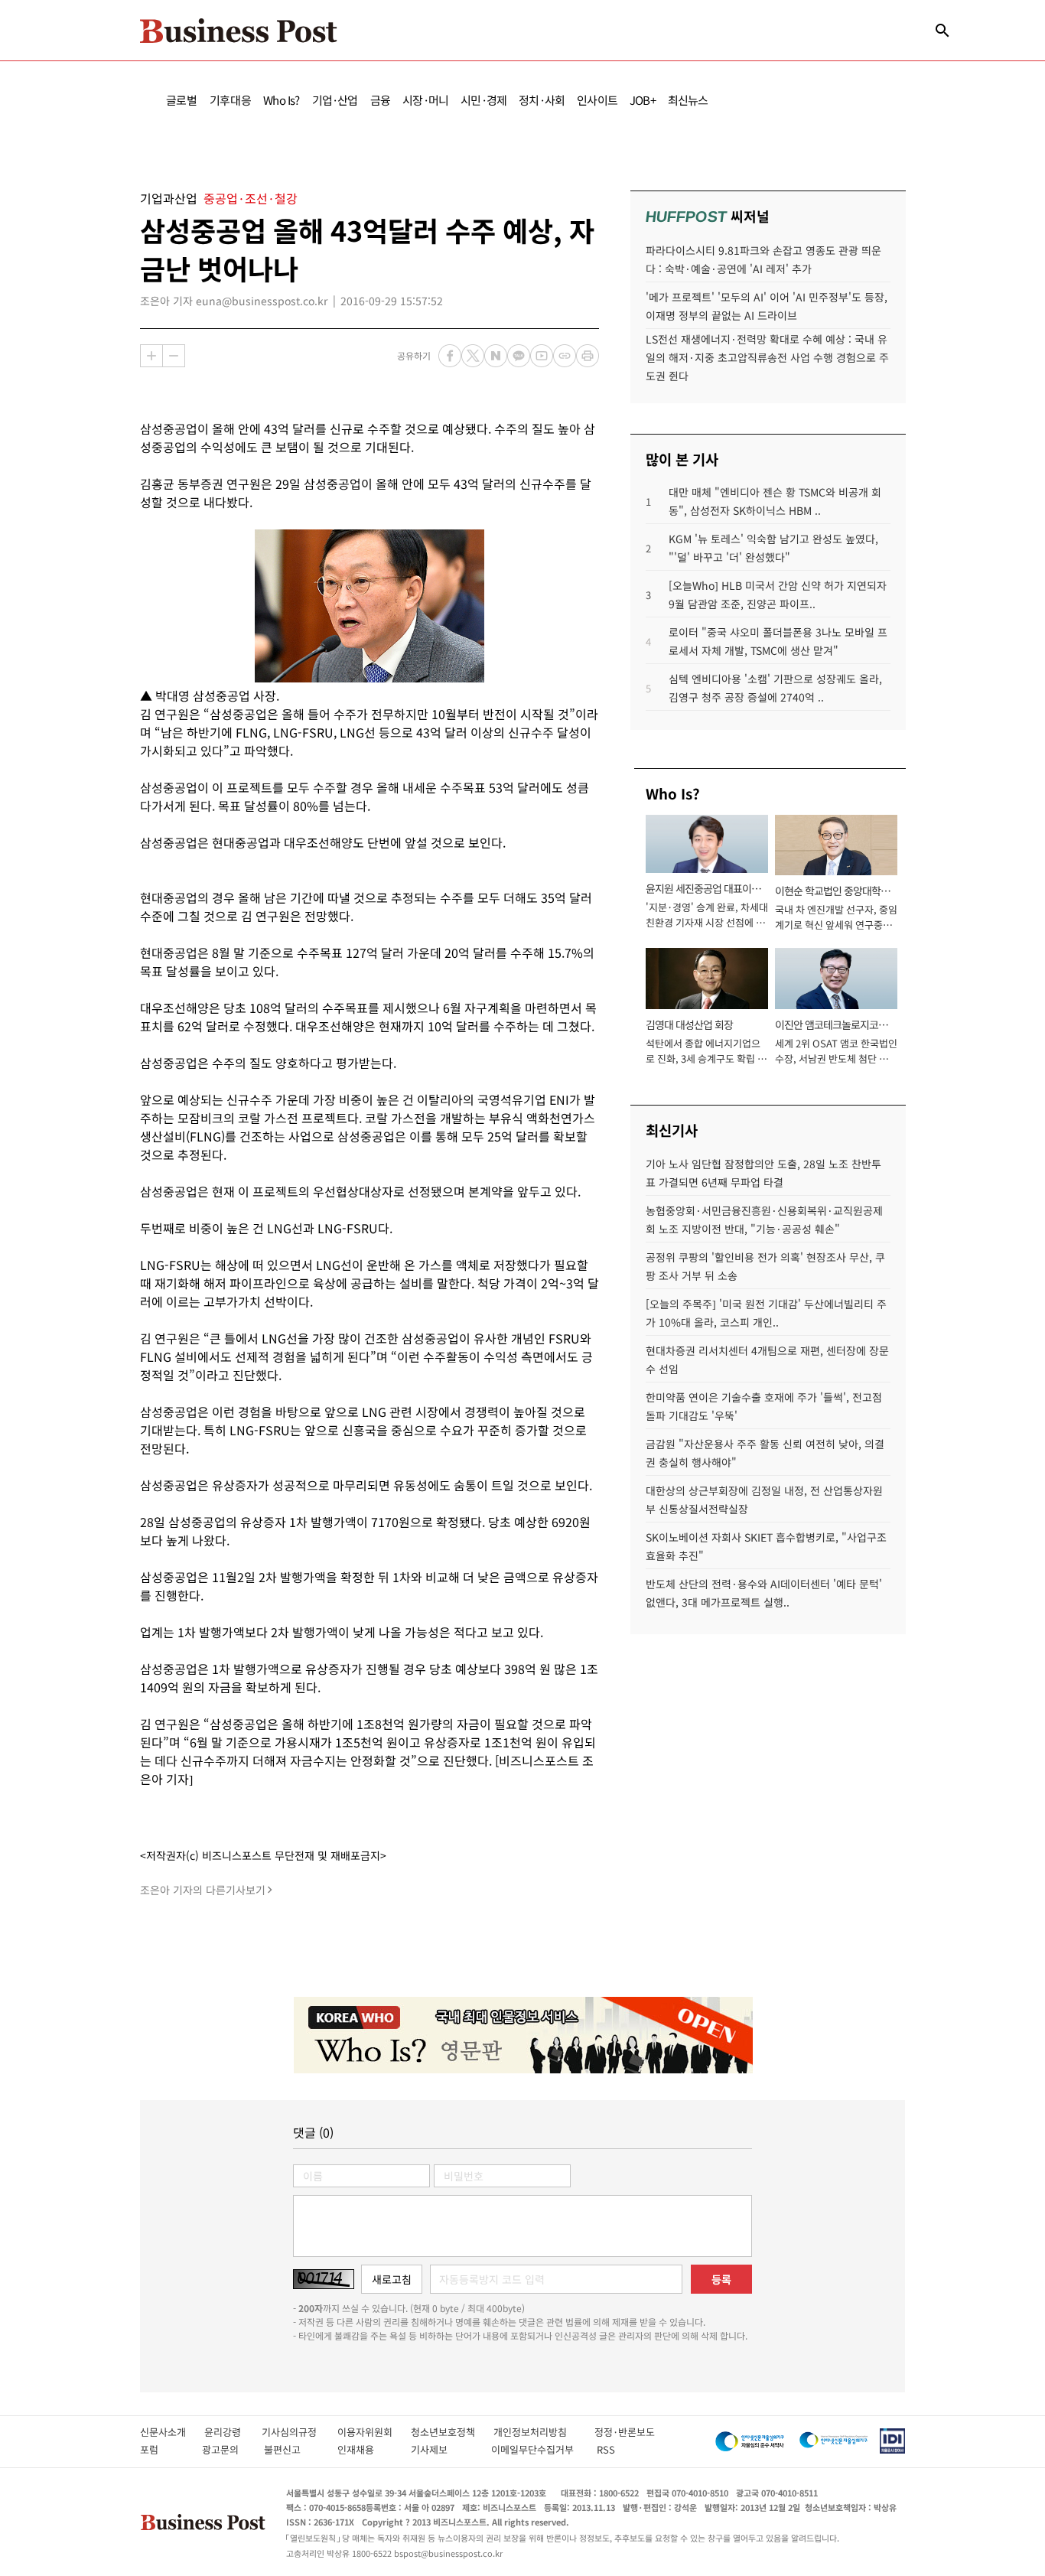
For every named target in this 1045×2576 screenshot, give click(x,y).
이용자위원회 (374, 2432)
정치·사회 (542, 100)
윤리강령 (233, 2432)
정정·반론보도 (625, 2432)
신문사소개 (172, 2432)
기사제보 (443, 2449)
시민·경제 (483, 100)
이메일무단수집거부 (536, 2449)
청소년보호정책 (452, 2432)
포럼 (163, 2449)
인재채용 (366, 2449)
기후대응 (231, 100)
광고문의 (225, 2449)
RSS (606, 2449)
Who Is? (281, 100)
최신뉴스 (688, 100)
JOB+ (643, 100)
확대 (151, 356)
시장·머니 (425, 100)
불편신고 (293, 2449)
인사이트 (597, 100)
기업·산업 (335, 100)
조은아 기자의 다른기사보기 (203, 1890)
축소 (174, 356)
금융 (380, 100)
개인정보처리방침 (544, 2432)
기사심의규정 (300, 2432)
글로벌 (182, 100)
